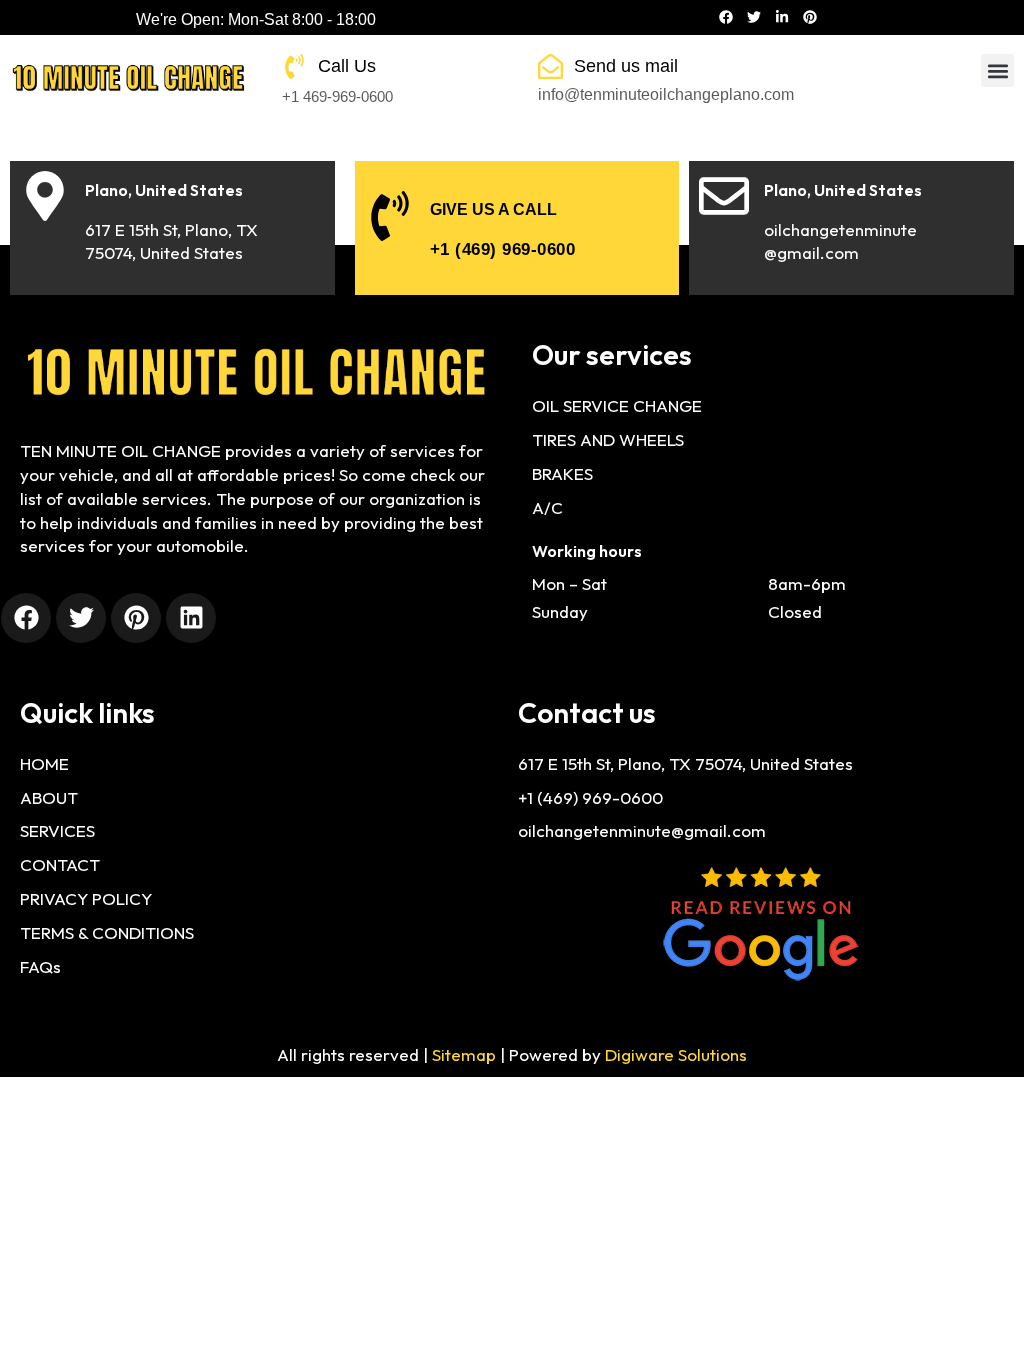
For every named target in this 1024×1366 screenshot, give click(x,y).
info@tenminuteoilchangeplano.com (666, 94)
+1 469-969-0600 (337, 96)
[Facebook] (726, 17)
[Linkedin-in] (782, 17)
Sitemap (464, 1054)
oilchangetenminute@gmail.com (642, 830)
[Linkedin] (191, 618)
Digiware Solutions (676, 1054)
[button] (997, 70)
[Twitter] (754, 17)
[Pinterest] (810, 17)
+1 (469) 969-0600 (503, 249)
